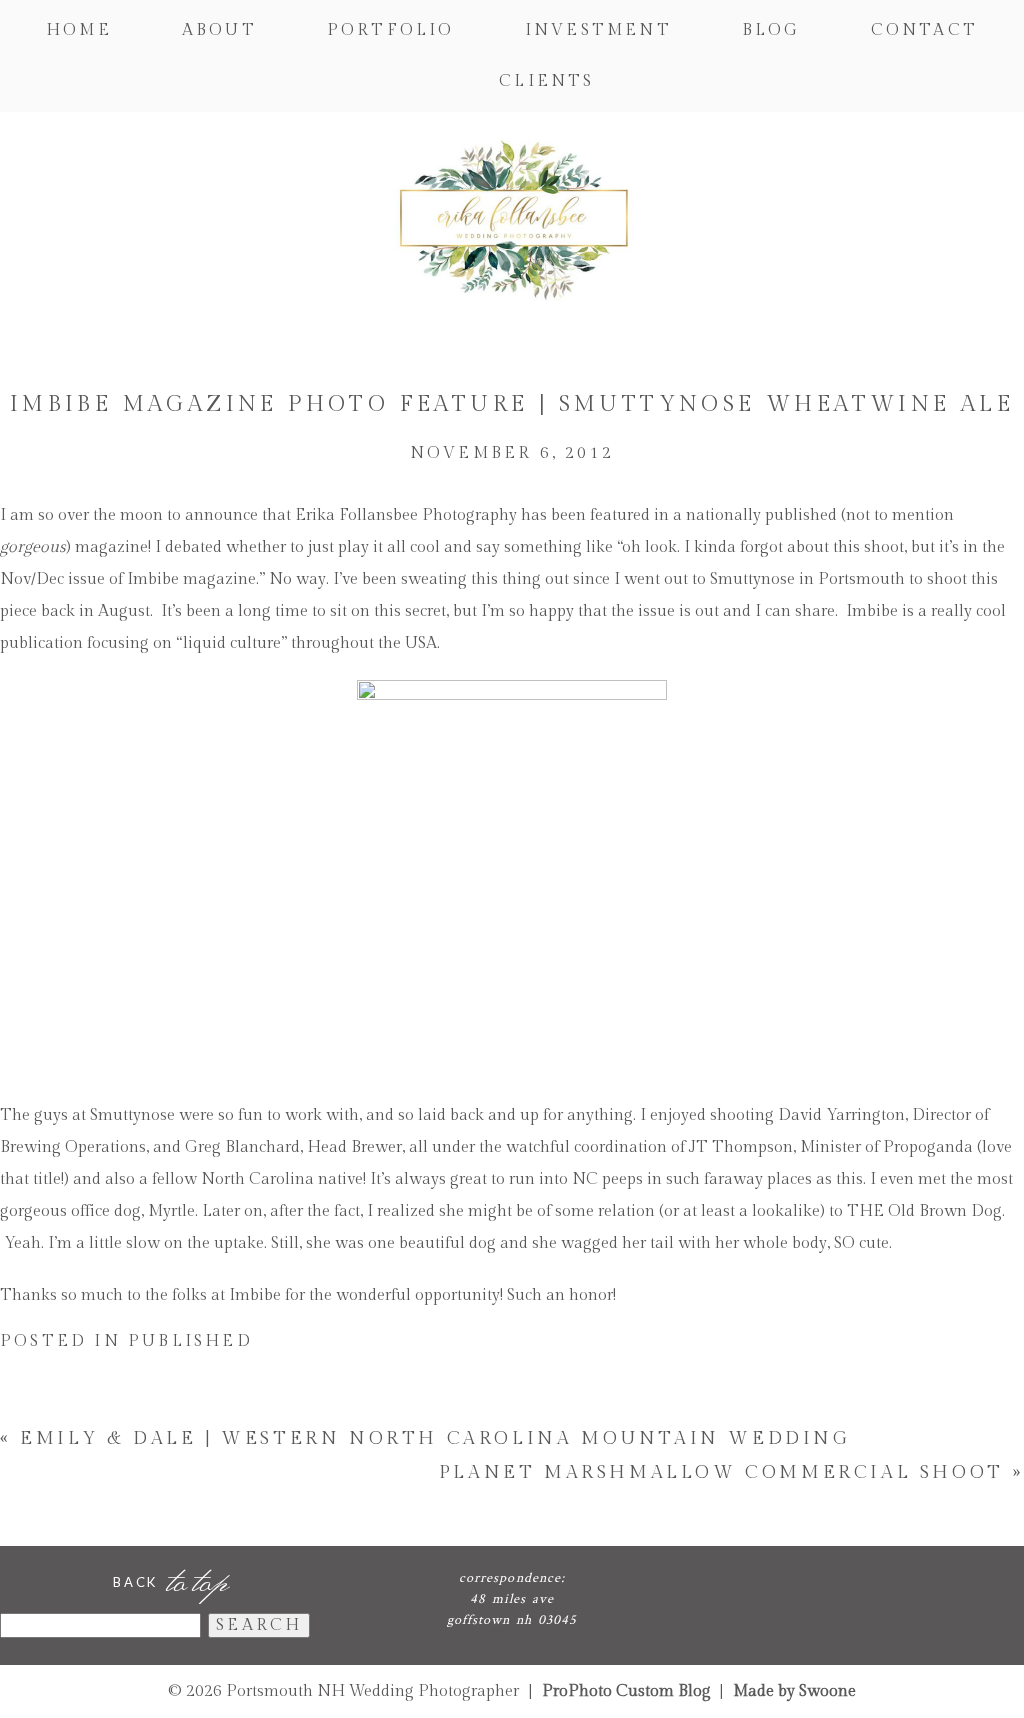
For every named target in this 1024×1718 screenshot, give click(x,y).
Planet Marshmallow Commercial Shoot (721, 1472)
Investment (598, 30)
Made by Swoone (794, 1691)
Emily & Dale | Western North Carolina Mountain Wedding (435, 1438)
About (219, 30)
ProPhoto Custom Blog (626, 1691)
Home (79, 30)
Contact (924, 30)
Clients (546, 81)
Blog (771, 30)
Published (190, 1341)
